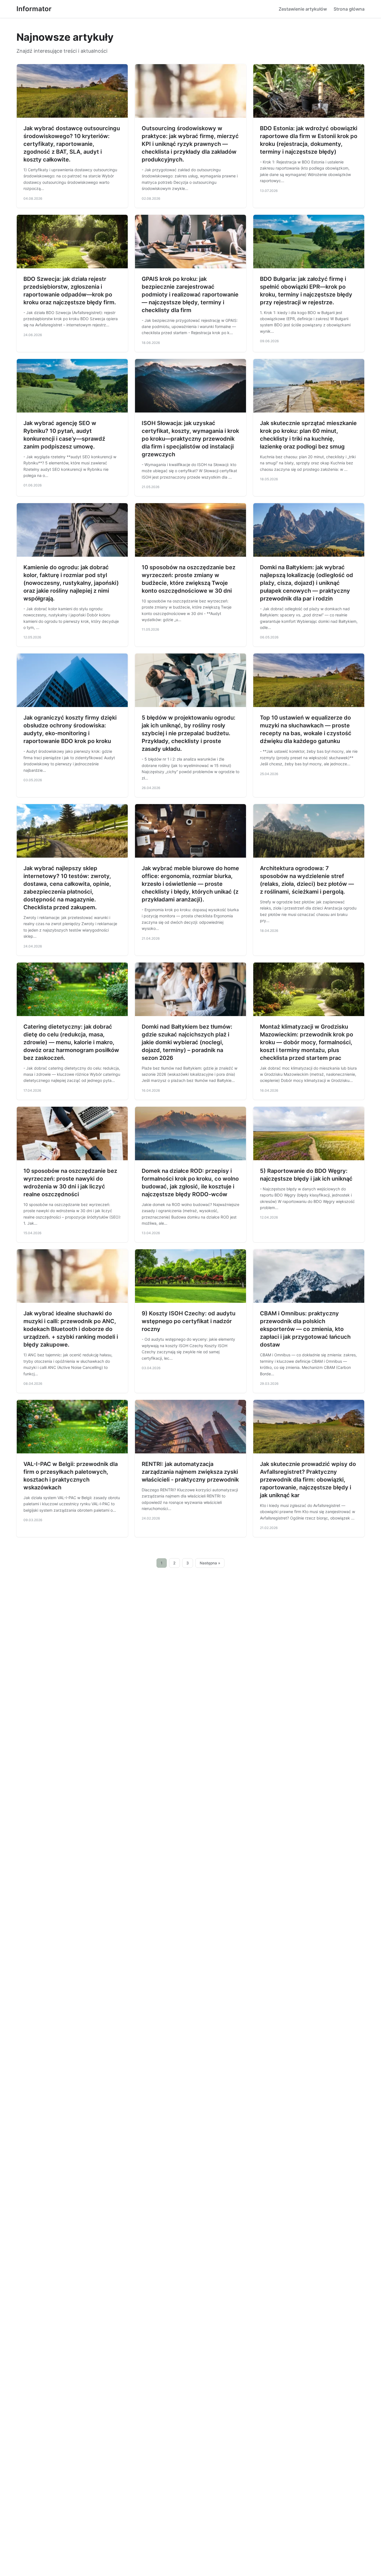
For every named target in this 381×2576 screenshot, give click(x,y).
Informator (34, 9)
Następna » (210, 1563)
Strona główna (349, 9)
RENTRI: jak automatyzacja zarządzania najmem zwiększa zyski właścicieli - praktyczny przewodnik (190, 1472)
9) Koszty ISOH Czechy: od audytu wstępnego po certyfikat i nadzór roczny (189, 1321)
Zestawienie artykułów (303, 9)
